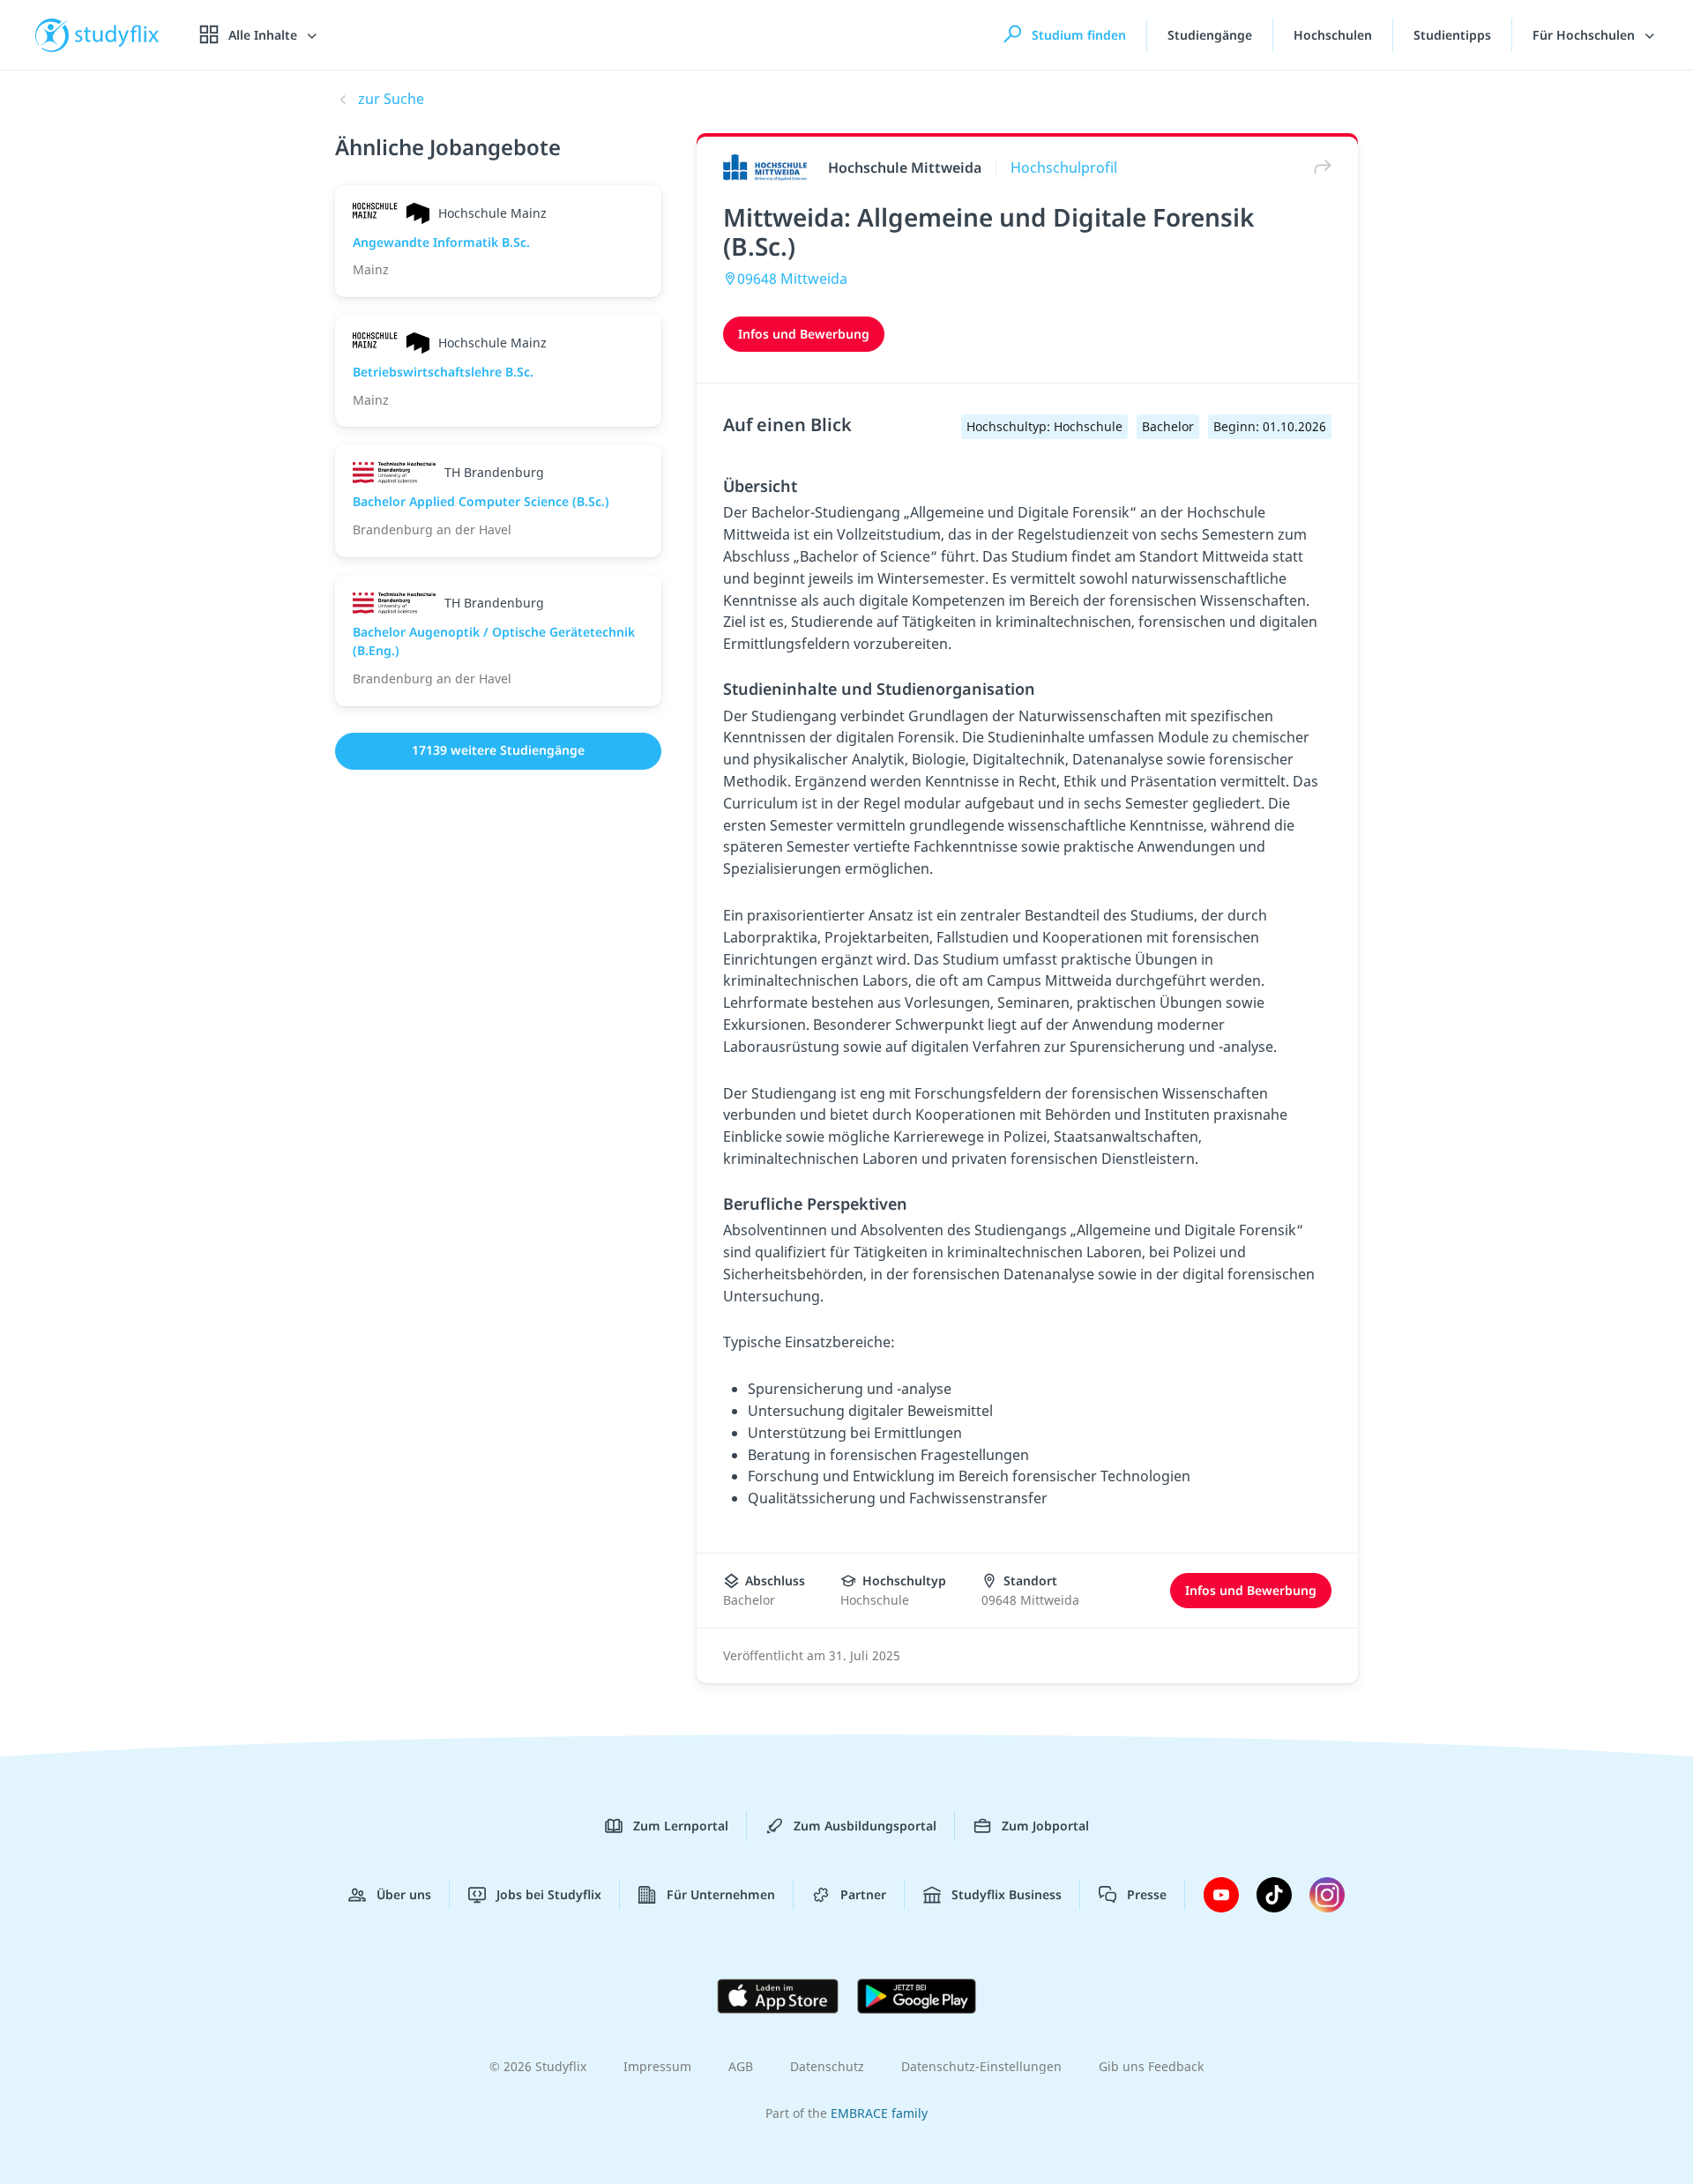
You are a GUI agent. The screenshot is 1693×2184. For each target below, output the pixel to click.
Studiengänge (1210, 35)
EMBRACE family (879, 2113)
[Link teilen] (1318, 167)
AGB (741, 2066)
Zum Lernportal (681, 1826)
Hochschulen (1333, 35)
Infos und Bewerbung (804, 334)
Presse (1147, 1894)
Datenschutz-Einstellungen (981, 2066)
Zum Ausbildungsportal (865, 1826)
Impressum (657, 2066)
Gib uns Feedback (1151, 2066)
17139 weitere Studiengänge (498, 750)
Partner (863, 1894)
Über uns (404, 1894)
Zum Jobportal (1045, 1826)
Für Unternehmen (721, 1894)
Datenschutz (827, 2066)
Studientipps (1452, 35)
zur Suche (391, 99)
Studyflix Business (1007, 1894)
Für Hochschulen (1585, 35)
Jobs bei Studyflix (549, 1894)
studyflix (117, 35)
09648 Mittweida (792, 279)
